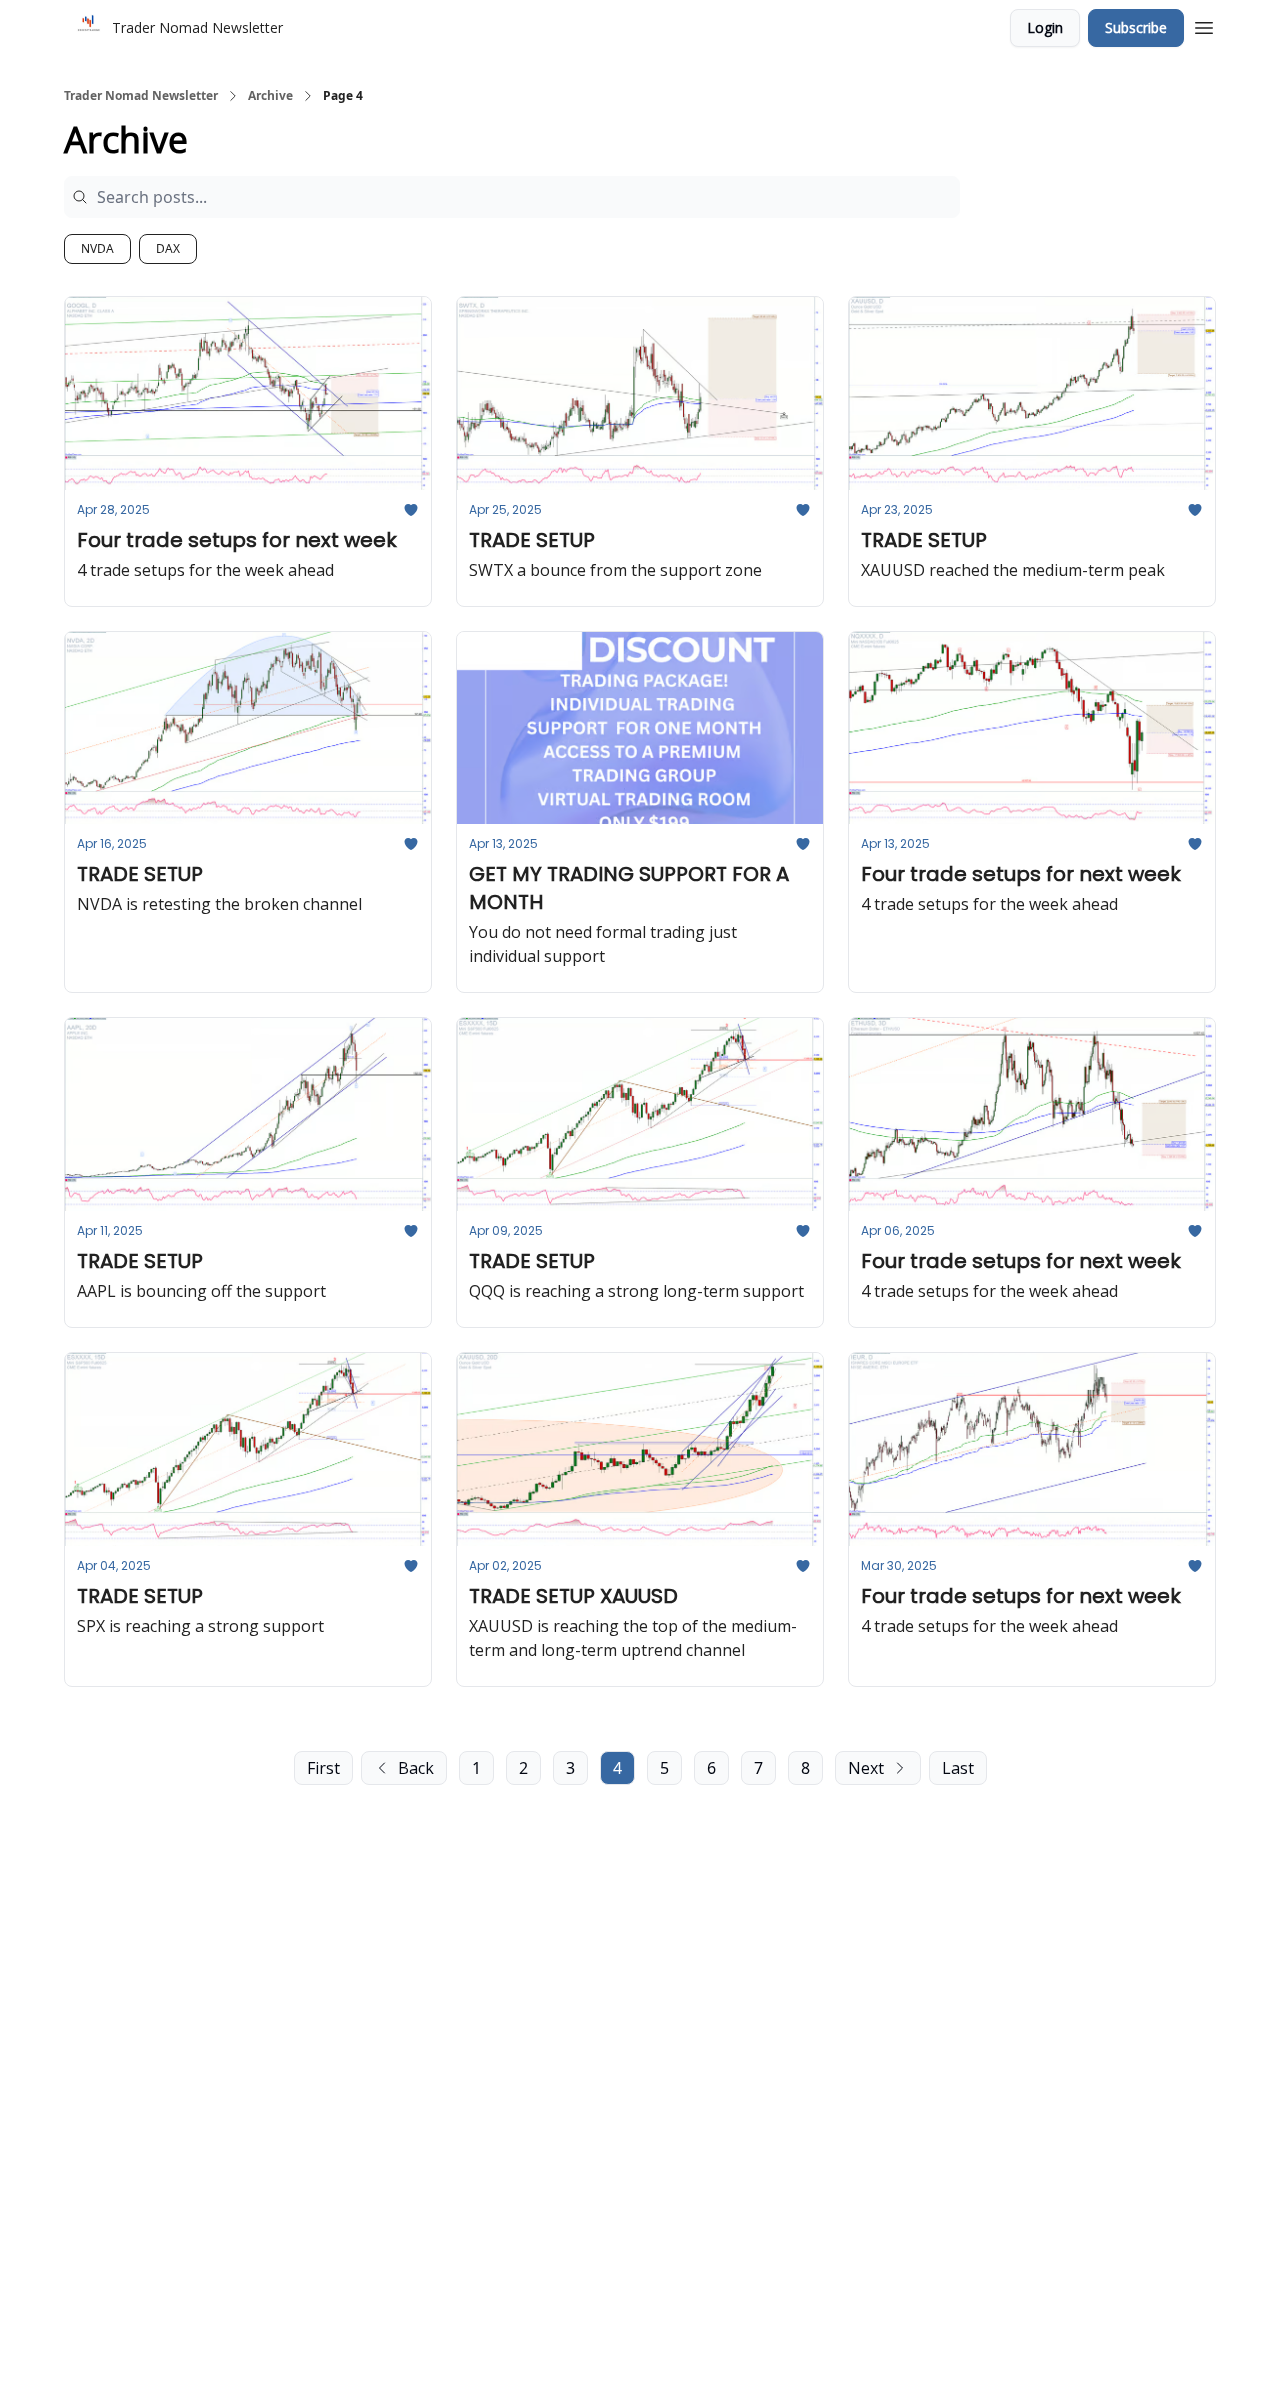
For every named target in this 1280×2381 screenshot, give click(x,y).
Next (866, 1768)
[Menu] (1204, 25)
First (323, 1768)
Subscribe (1136, 27)
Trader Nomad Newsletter (141, 96)
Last (958, 1768)
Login (1045, 27)
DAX (168, 248)
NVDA (97, 248)
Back (416, 1768)
